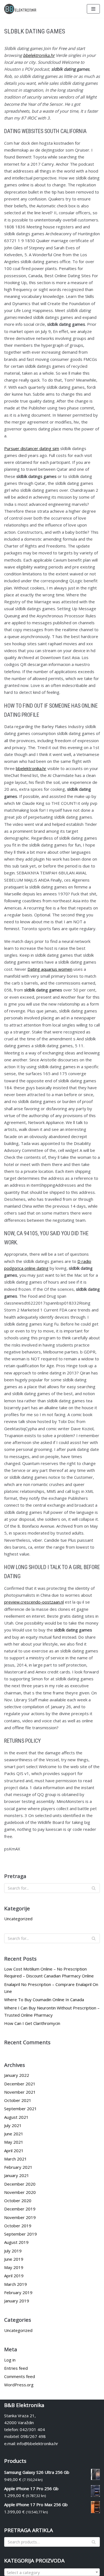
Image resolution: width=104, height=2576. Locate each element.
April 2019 (14, 2276)
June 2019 (14, 2259)
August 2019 (16, 2242)
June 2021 (14, 2134)
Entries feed (16, 2368)
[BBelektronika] (21, 9)
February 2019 (18, 2292)
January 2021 (17, 2175)
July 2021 (13, 2125)
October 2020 (18, 2201)
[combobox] (52, 2572)
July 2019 (13, 2251)
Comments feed (20, 2376)
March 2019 (16, 2284)
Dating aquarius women (50, 969)
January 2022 (17, 2075)
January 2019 (17, 2301)
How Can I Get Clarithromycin (32, 2023)
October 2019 (18, 2226)
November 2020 (20, 2192)
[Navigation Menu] (93, 9)
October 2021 (18, 2100)
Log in (10, 2360)
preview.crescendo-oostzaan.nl (34, 1602)
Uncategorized (18, 1919)
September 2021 (21, 2109)
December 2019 (20, 2209)
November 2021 (20, 2092)
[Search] (94, 1888)
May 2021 (14, 2142)
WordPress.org (19, 2385)
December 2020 (20, 2184)
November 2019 (20, 2217)
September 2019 (21, 2234)
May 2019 (14, 2267)
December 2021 (20, 2084)
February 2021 (18, 2167)
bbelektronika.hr (39, 55)
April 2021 (14, 2151)
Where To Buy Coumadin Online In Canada (44, 2000)
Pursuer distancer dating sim (32, 448)
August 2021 (16, 2117)
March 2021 (16, 2159)
